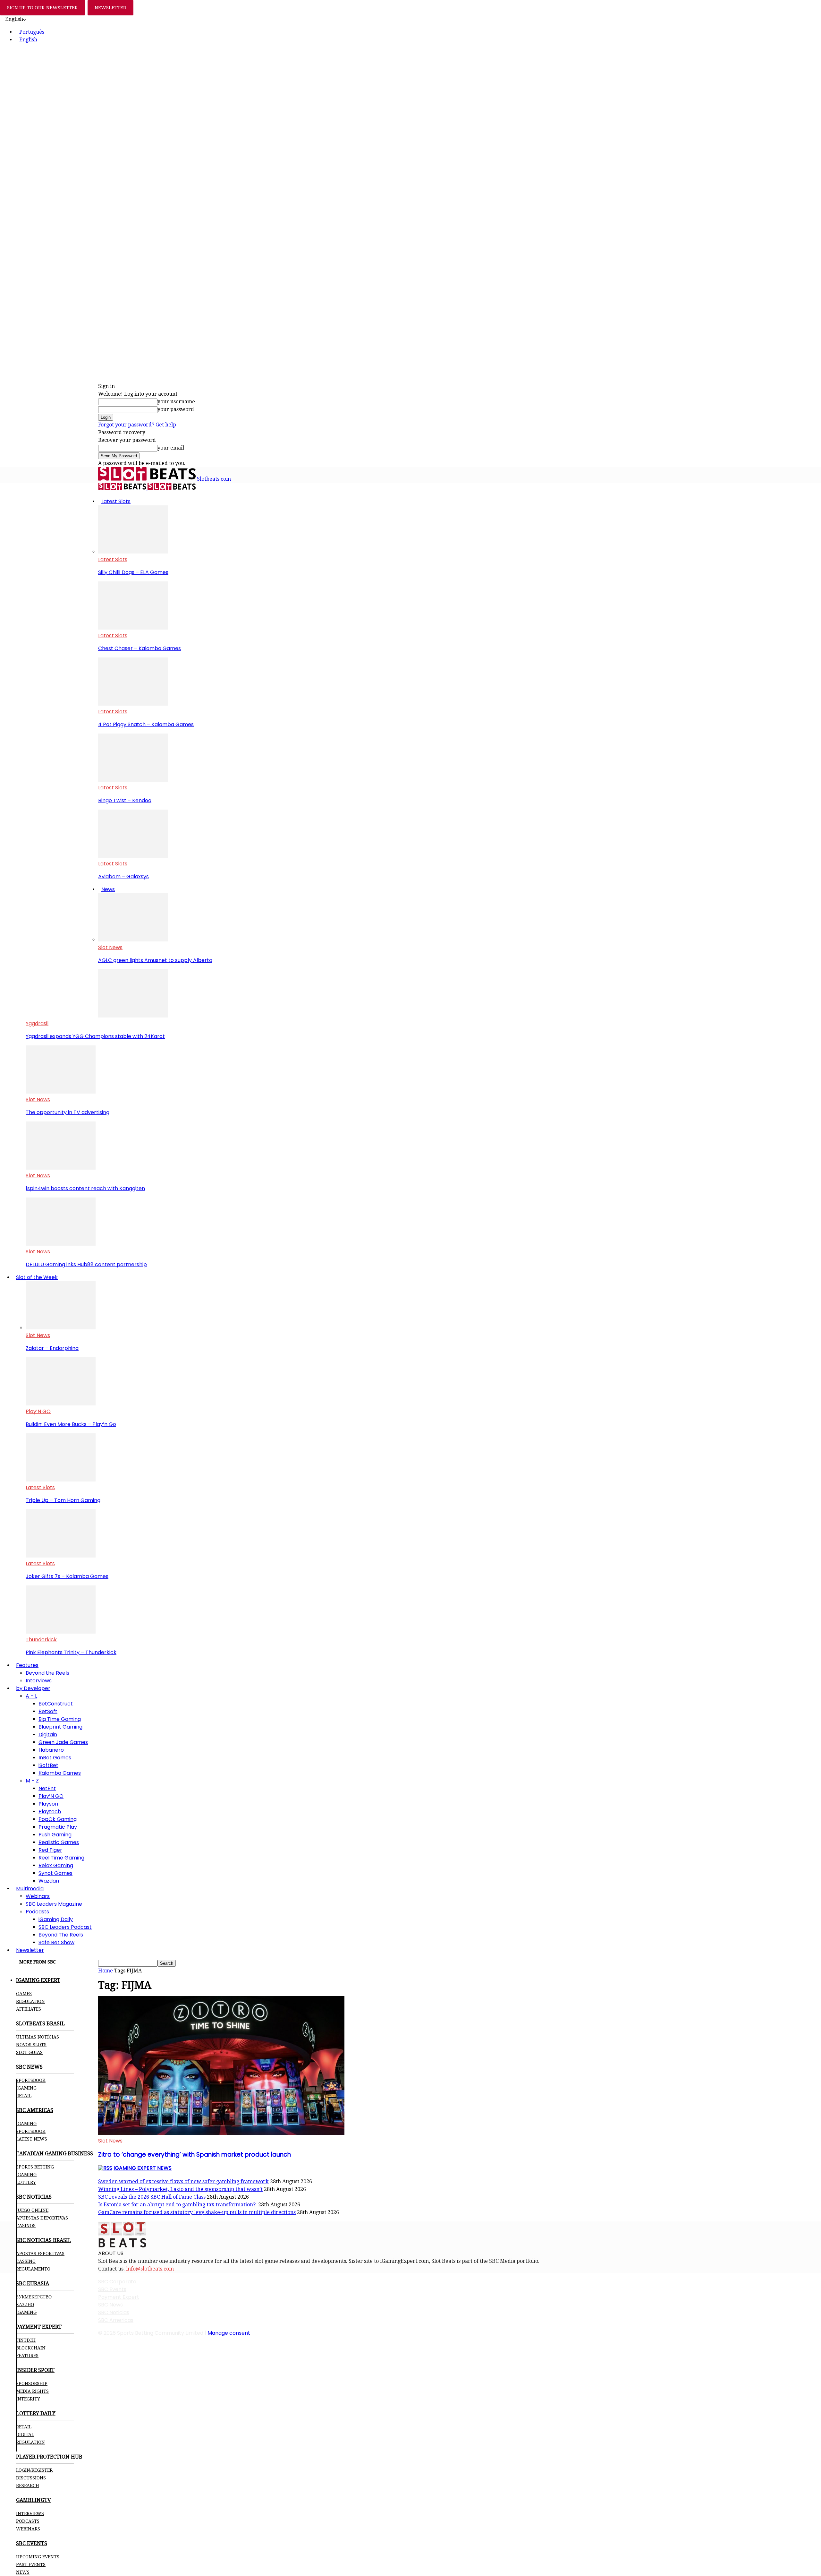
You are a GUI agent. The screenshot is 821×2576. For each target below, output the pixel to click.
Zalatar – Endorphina (52, 1348)
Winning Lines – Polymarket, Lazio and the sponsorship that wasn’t (180, 2189)
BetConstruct (56, 1704)
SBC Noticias (114, 2312)
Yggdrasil (37, 1023)
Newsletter (30, 1950)
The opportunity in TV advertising (68, 1112)
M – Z (32, 1781)
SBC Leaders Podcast (65, 1927)
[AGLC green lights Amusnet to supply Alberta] (133, 940)
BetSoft (48, 1711)
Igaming (26, 2124)
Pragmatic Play (58, 1827)
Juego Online (32, 2210)
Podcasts (37, 1912)
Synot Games (55, 1873)
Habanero (51, 1750)
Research (28, 2486)
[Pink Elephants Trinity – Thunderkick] (61, 1632)
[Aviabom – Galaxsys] (133, 856)
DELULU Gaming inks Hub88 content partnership (86, 1264)
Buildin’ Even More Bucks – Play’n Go (71, 1424)
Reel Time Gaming (61, 1858)
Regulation (30, 2001)
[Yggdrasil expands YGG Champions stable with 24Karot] (133, 1016)
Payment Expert (119, 2297)
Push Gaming (55, 1835)
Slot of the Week (37, 1277)
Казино (25, 2305)
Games (24, 1994)
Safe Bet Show (56, 1942)
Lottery (26, 2182)
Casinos (26, 2226)
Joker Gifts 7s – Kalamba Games (67, 1576)
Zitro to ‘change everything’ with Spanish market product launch (195, 2155)
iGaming (26, 2088)
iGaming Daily (56, 1919)
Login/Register (34, 2470)
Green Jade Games (63, 1742)
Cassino (26, 2261)
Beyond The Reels (61, 1935)
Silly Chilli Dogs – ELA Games (133, 572)
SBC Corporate (117, 2282)
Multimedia (30, 1889)
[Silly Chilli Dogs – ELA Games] (133, 552)
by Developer (33, 1688)
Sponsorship (32, 2383)
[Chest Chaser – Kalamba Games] (133, 628)
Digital (25, 2434)
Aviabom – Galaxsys (123, 876)
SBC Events (112, 2289)
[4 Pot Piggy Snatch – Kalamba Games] (133, 704)
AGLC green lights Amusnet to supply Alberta (155, 960)
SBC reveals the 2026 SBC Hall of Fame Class (152, 2197)
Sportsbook (31, 2080)
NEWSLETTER (110, 8)
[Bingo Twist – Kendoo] (133, 780)
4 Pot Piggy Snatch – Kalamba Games (146, 724)
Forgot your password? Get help (137, 425)
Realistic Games (59, 1842)
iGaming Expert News (143, 2168)
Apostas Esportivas (40, 2254)
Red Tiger (50, 1850)
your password (176, 409)
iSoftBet (48, 1765)
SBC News (110, 2305)
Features (27, 1665)
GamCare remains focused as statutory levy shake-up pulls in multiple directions (197, 2212)
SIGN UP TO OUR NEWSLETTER (42, 8)
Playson (48, 1804)
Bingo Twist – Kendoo (125, 800)
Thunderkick (41, 1640)
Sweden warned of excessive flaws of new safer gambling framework (183, 2181)
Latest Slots (116, 501)
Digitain (48, 1735)
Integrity (28, 2399)
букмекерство (34, 2297)
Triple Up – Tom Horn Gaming (63, 1500)
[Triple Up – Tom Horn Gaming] (61, 1480)
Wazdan (49, 1881)
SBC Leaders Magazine (54, 1904)
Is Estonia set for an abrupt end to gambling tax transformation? (178, 2205)
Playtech (50, 1812)
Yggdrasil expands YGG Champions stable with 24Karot (95, 1036)
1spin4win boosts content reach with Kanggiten (85, 1188)
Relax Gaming (56, 1865)
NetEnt (47, 1788)
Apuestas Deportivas (42, 2218)
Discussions (31, 2478)
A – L (31, 1696)
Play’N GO (38, 1411)
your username (176, 402)
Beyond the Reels (47, 1673)
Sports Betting (35, 2167)
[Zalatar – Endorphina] (61, 1328)
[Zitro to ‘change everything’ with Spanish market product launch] (221, 2133)
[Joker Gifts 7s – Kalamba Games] (61, 1556)
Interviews (39, 1681)
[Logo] (123, 489)
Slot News (110, 947)
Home (106, 1971)
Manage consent (229, 2333)
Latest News (32, 2139)
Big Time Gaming (60, 1719)
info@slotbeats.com (150, 2269)
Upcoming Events (38, 2557)
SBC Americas (116, 2320)
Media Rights (32, 2391)
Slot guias (29, 2052)
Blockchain (31, 2348)
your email (171, 448)
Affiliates (29, 2009)
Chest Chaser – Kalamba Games (140, 648)
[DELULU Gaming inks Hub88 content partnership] (61, 1244)
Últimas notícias (38, 2037)
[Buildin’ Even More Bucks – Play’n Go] (61, 1404)
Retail (24, 2096)
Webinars (38, 1896)
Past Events (31, 2564)
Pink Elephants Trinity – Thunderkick (71, 1652)
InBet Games (55, 1758)
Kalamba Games (60, 1773)
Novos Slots (31, 2045)
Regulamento (33, 2269)
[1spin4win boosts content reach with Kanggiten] (61, 1168)
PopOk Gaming (58, 1819)
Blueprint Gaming (60, 1727)
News (108, 889)
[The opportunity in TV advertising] (61, 1092)
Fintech (26, 2340)
